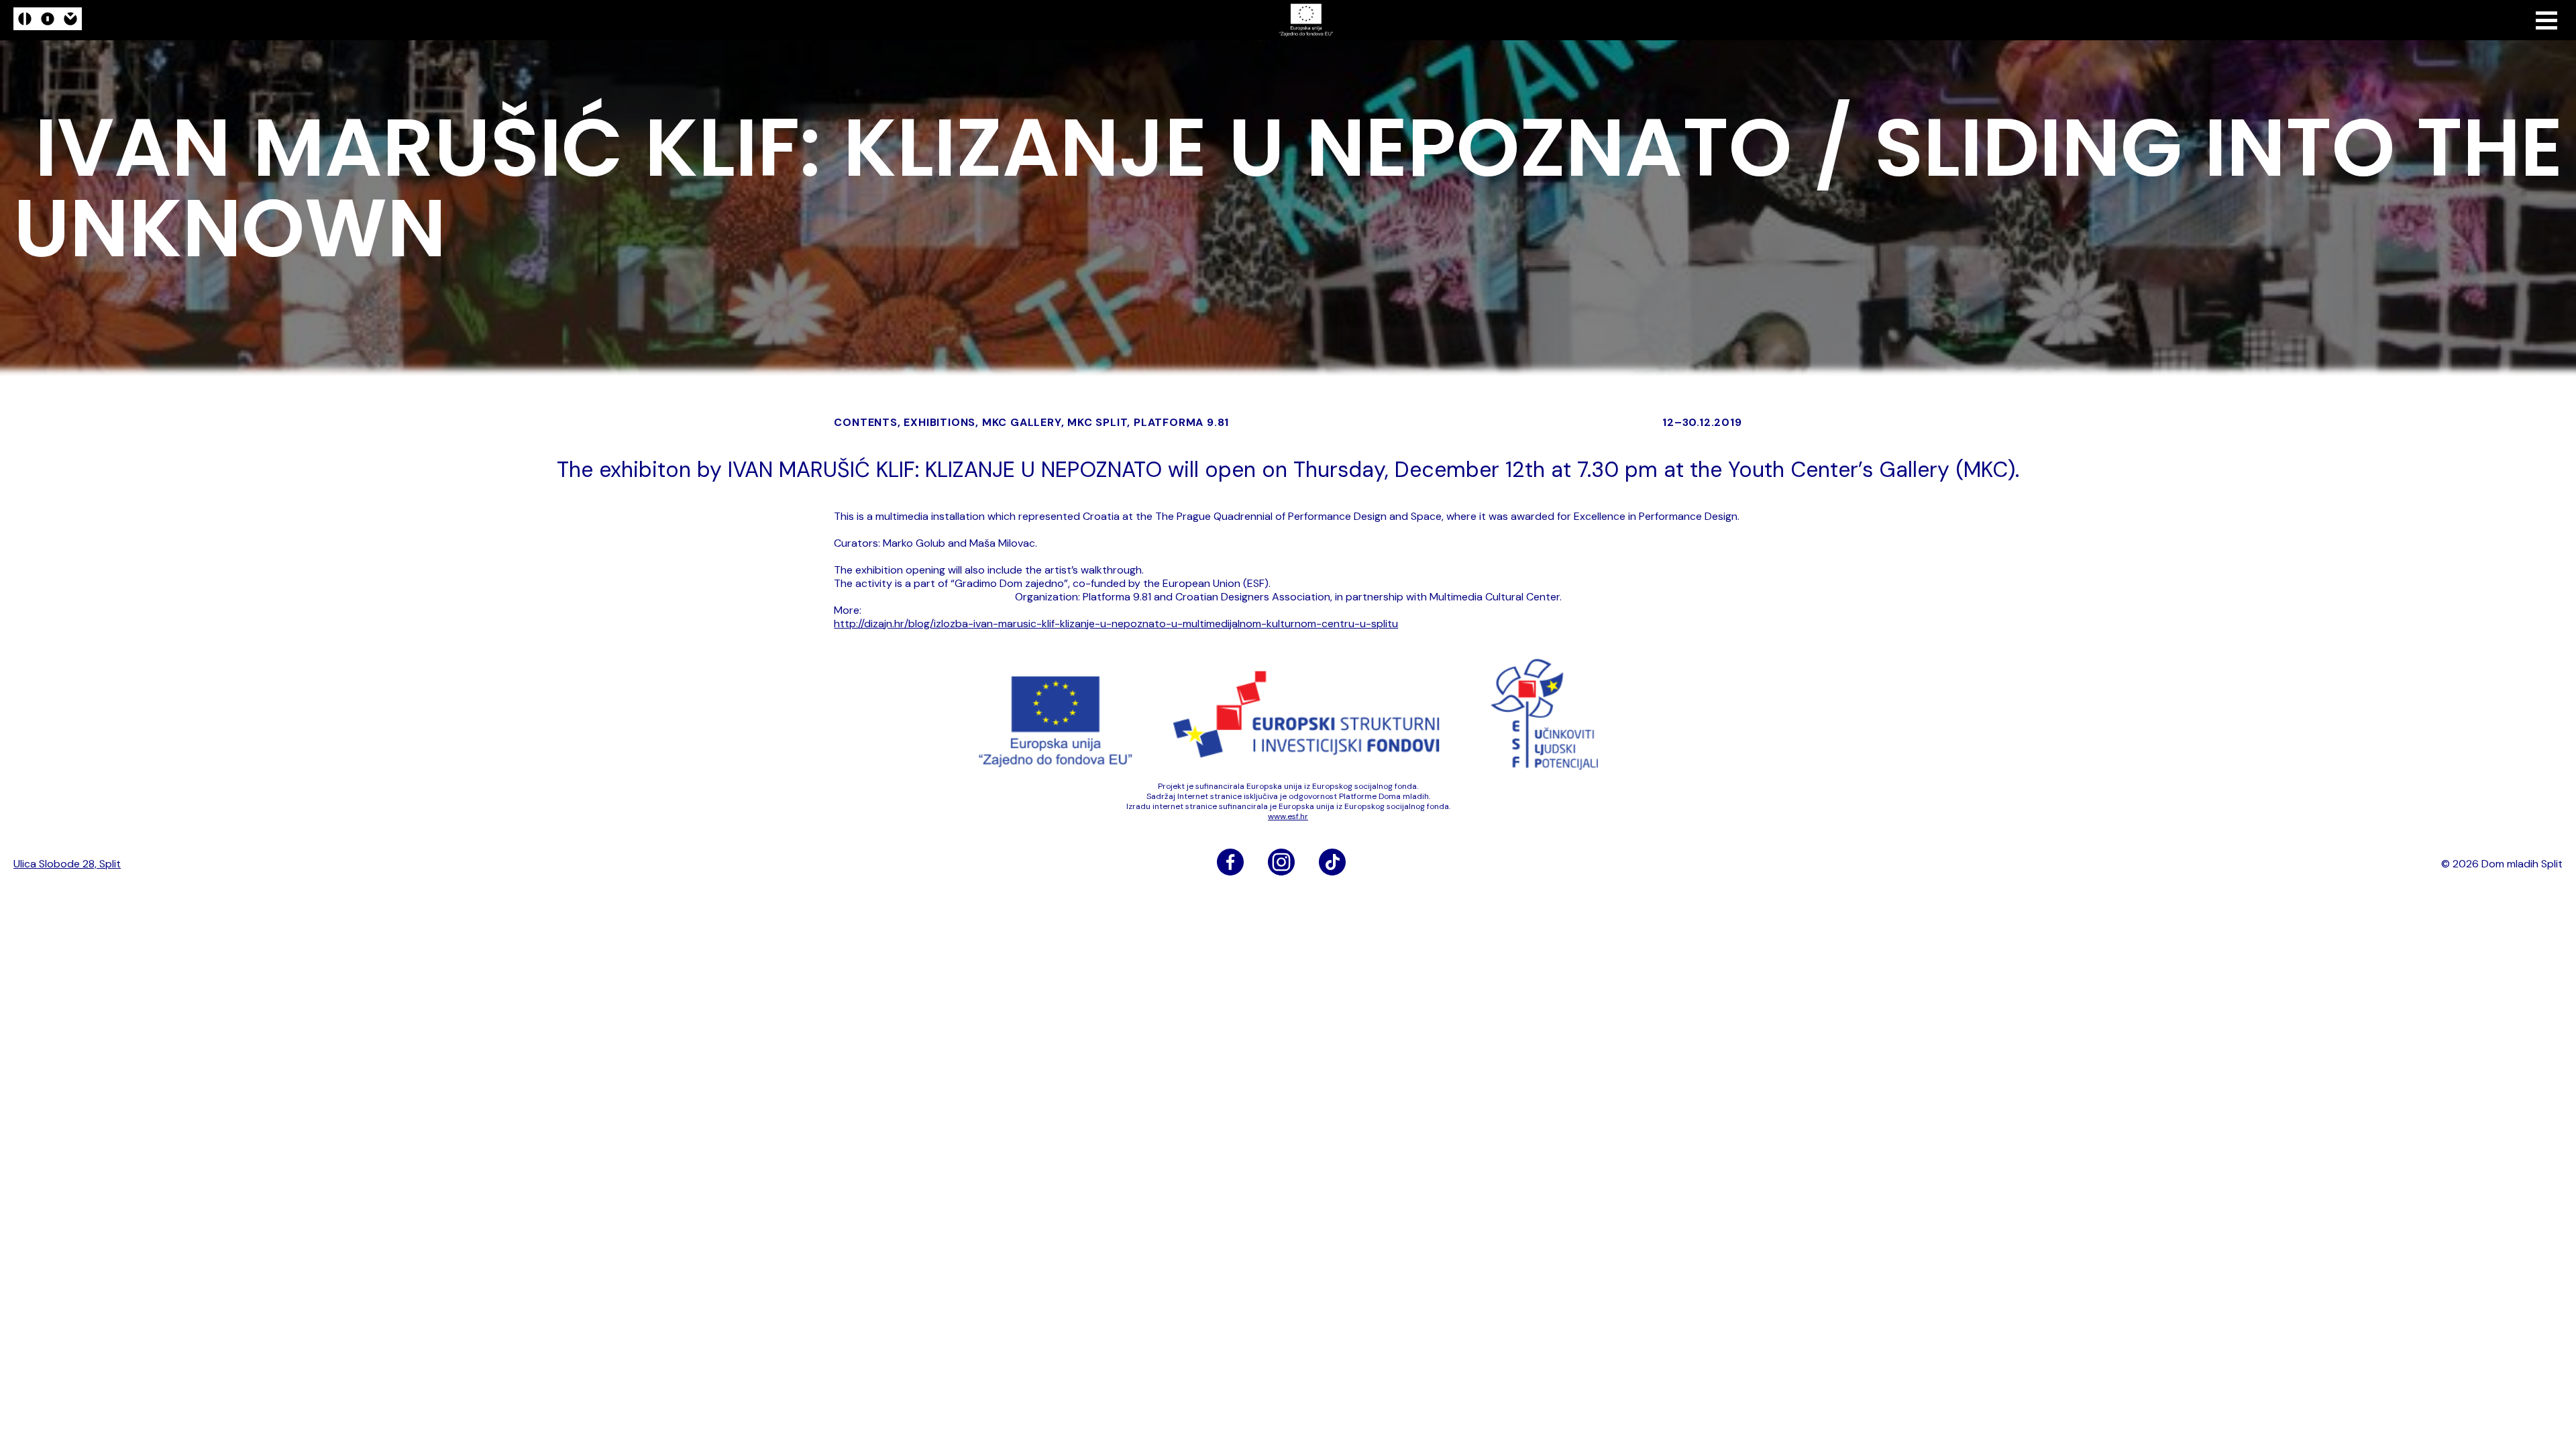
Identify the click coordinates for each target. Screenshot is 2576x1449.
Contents (865, 422)
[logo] (48, 20)
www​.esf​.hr (1288, 816)
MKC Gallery (1022, 422)
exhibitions (940, 422)
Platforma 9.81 (1181, 422)
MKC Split (1097, 422)
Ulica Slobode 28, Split (67, 864)
